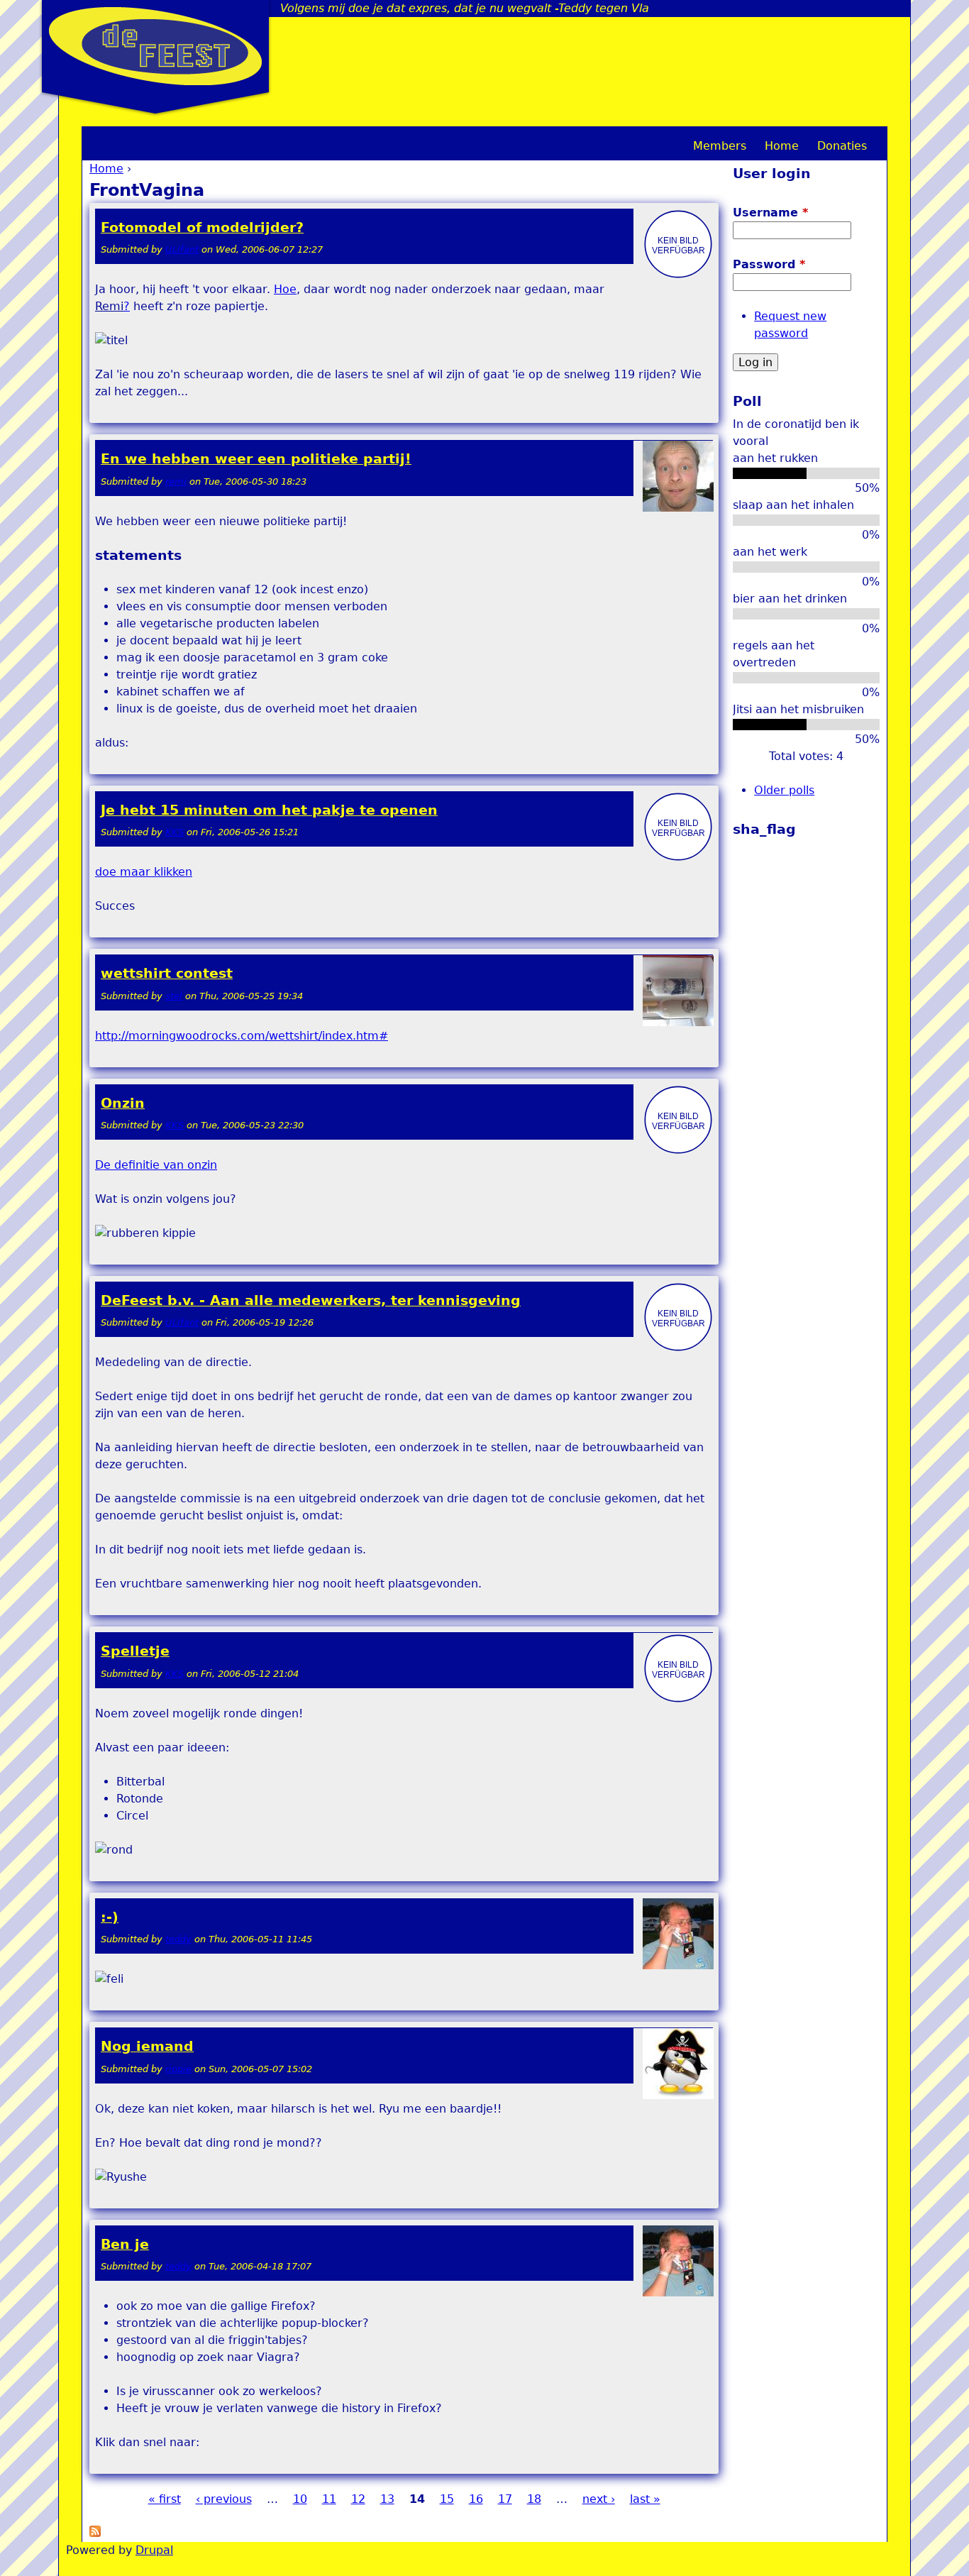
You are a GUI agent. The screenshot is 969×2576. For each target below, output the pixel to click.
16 (476, 2499)
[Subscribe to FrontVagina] (95, 2533)
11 (329, 2499)
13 (387, 2499)
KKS (175, 832)
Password (769, 264)
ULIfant (182, 249)
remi (176, 481)
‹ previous (224, 2499)
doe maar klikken (144, 872)
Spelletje (135, 1651)
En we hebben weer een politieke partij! (256, 459)
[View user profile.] (678, 276)
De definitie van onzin (156, 1165)
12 (358, 2499)
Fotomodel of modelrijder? (202, 227)
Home (106, 169)
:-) (110, 1917)
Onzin (123, 1103)
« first (165, 2499)
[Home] (155, 46)
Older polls (784, 790)
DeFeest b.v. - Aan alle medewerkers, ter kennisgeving (311, 1300)
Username (770, 213)
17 (505, 2499)
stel (174, 996)
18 (534, 2499)
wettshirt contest (167, 973)
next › (599, 2499)
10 (300, 2499)
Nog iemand (147, 2046)
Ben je (125, 2244)
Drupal (154, 2550)
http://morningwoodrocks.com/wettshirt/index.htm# (242, 1036)
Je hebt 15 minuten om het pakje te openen (269, 810)
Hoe (285, 289)
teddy (178, 1939)
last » (645, 2499)
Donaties (842, 146)
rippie (178, 2069)
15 (447, 2499)
